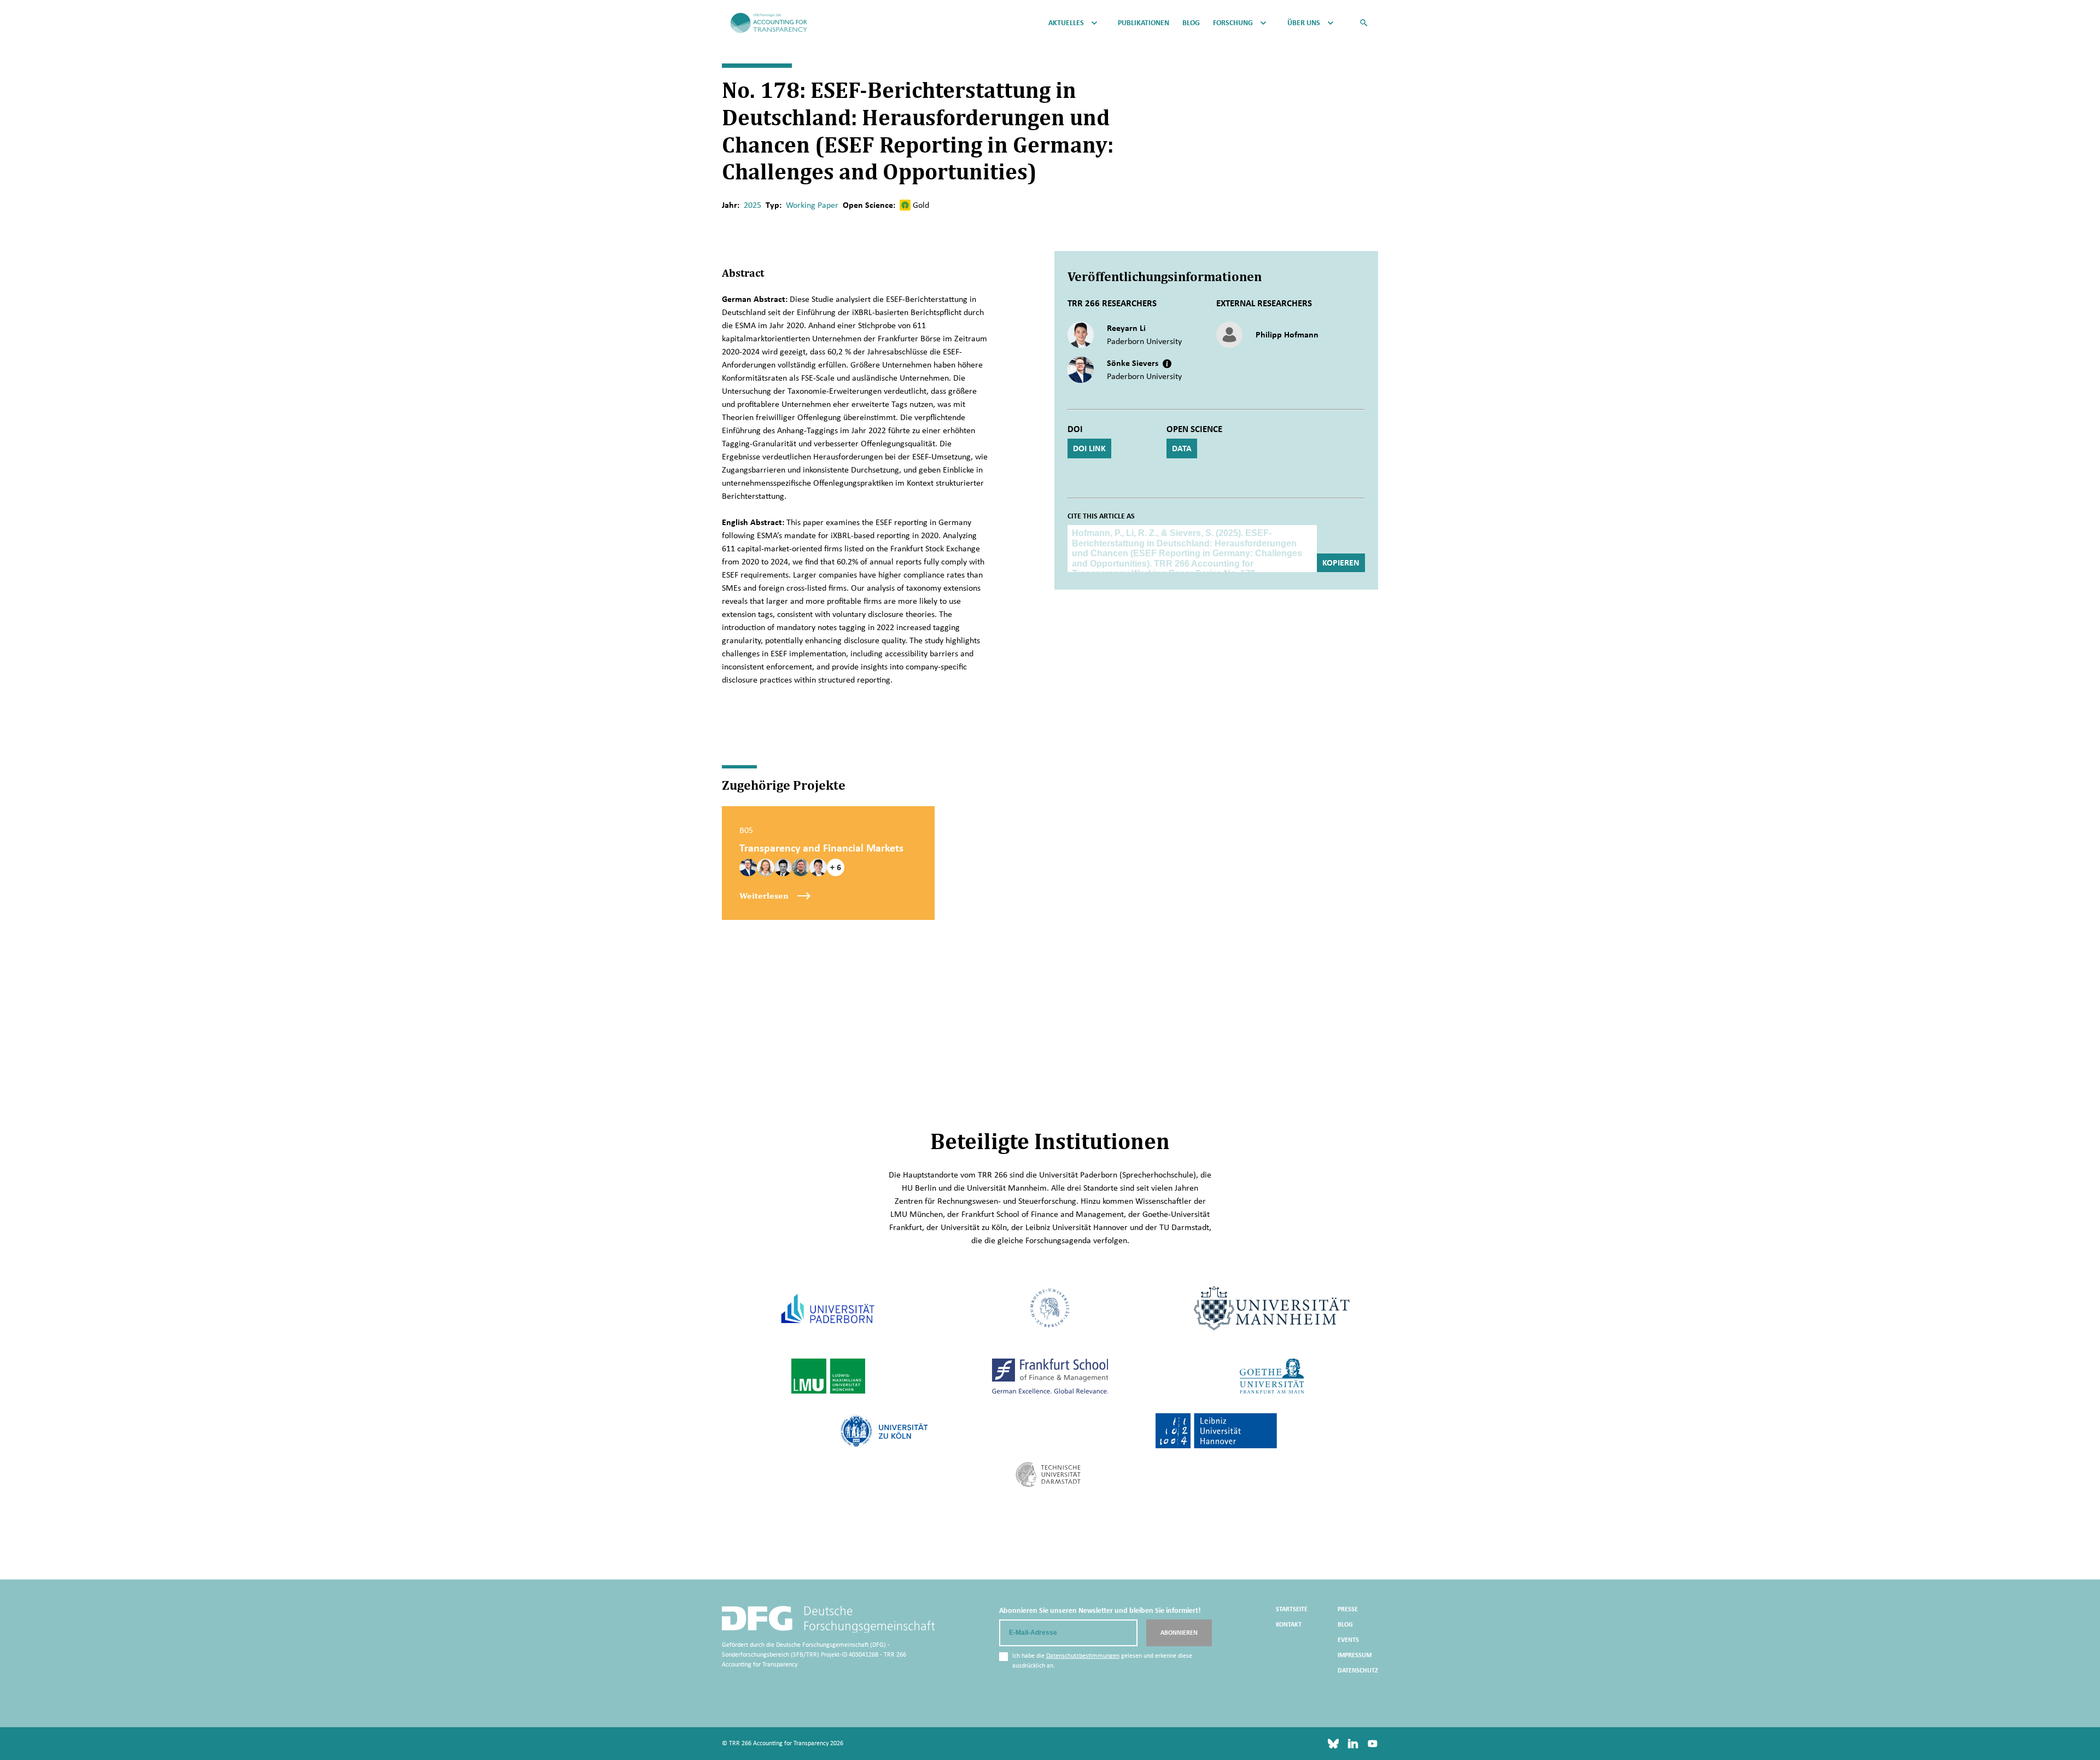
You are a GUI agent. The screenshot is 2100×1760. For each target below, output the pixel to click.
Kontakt (1289, 1624)
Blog (1191, 23)
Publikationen (1144, 23)
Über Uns (1304, 23)
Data (1182, 448)
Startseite (1292, 1609)
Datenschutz (1358, 1670)
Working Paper (812, 205)
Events (1348, 1640)
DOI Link (1089, 448)
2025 (752, 205)
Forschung (1233, 23)
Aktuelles (1066, 23)
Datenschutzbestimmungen (1083, 1656)
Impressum (1355, 1655)
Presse (1348, 1609)
